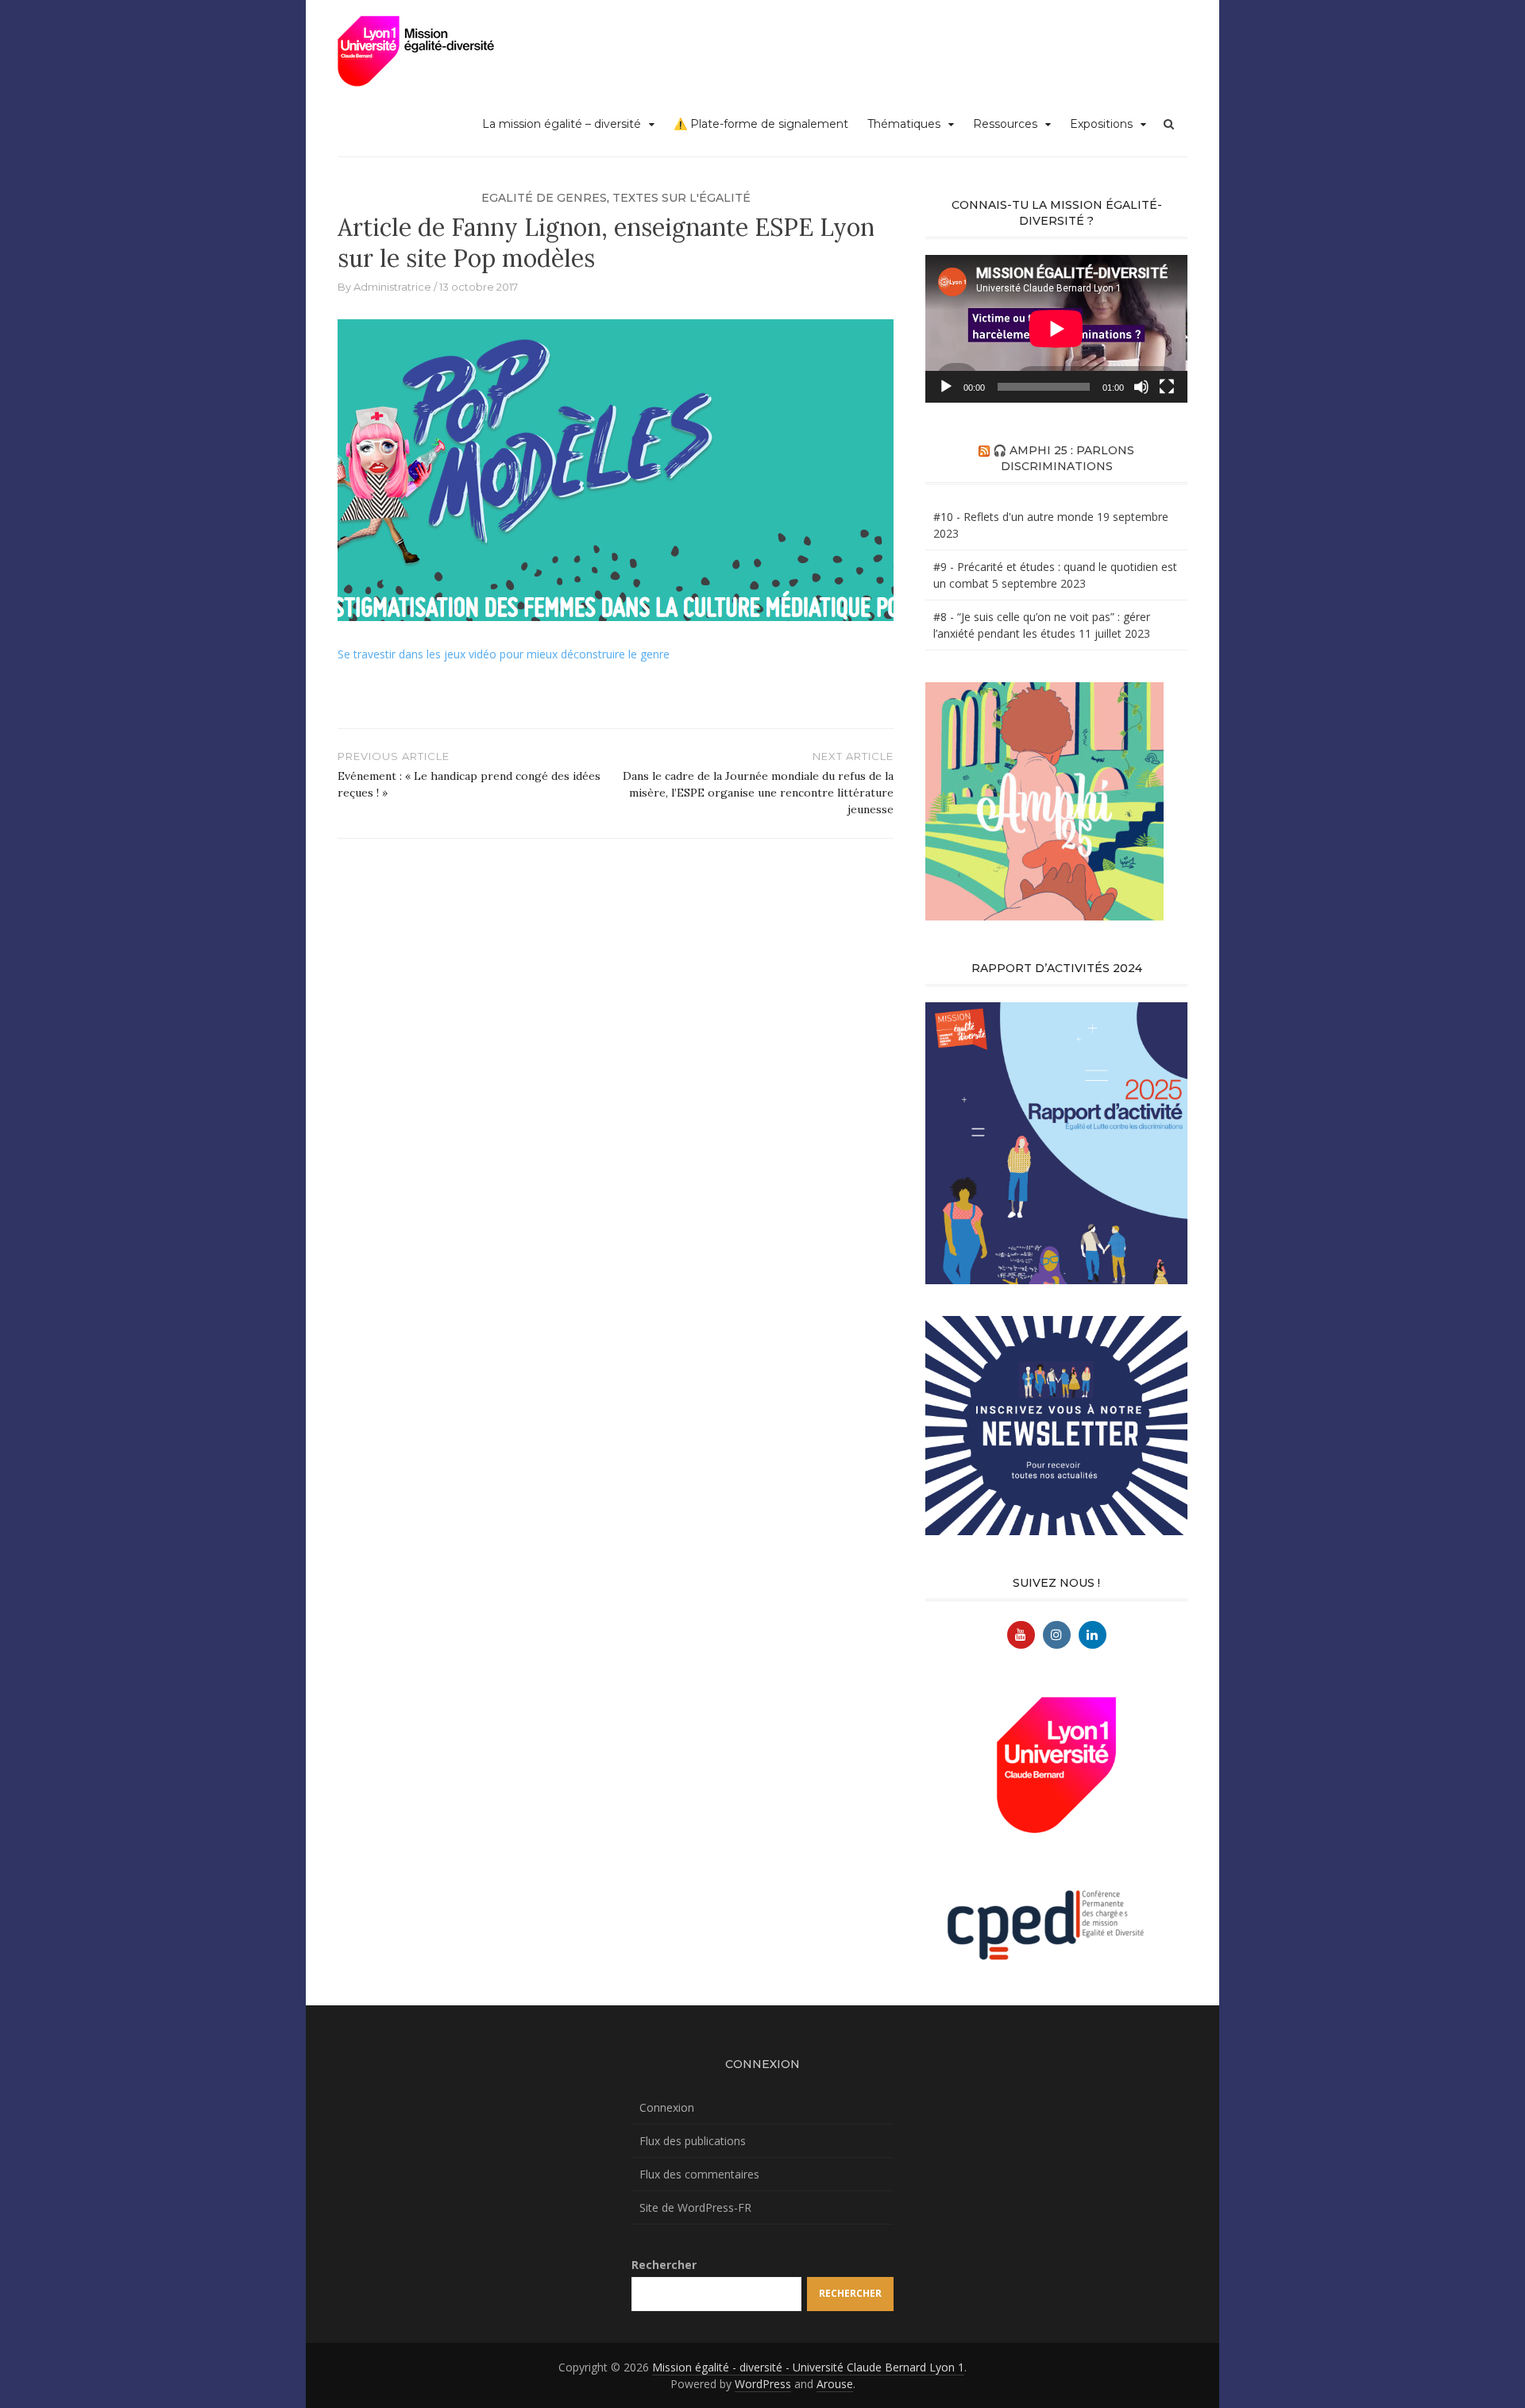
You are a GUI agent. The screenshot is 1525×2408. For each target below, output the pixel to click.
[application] (1056, 329)
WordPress (763, 2384)
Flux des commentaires (699, 2174)
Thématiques (904, 124)
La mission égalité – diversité (562, 124)
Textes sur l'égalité (681, 198)
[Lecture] (946, 387)
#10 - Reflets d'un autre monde (1013, 517)
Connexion (667, 2107)
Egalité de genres (544, 198)
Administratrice (392, 287)
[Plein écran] (1167, 387)
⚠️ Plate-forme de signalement (761, 124)
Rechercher (664, 2265)
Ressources (1005, 124)
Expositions (1101, 124)
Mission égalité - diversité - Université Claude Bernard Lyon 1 (808, 2367)
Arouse (835, 2384)
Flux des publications (693, 2141)
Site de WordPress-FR (695, 2207)
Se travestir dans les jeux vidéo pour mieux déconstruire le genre (504, 654)
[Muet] (1141, 387)
